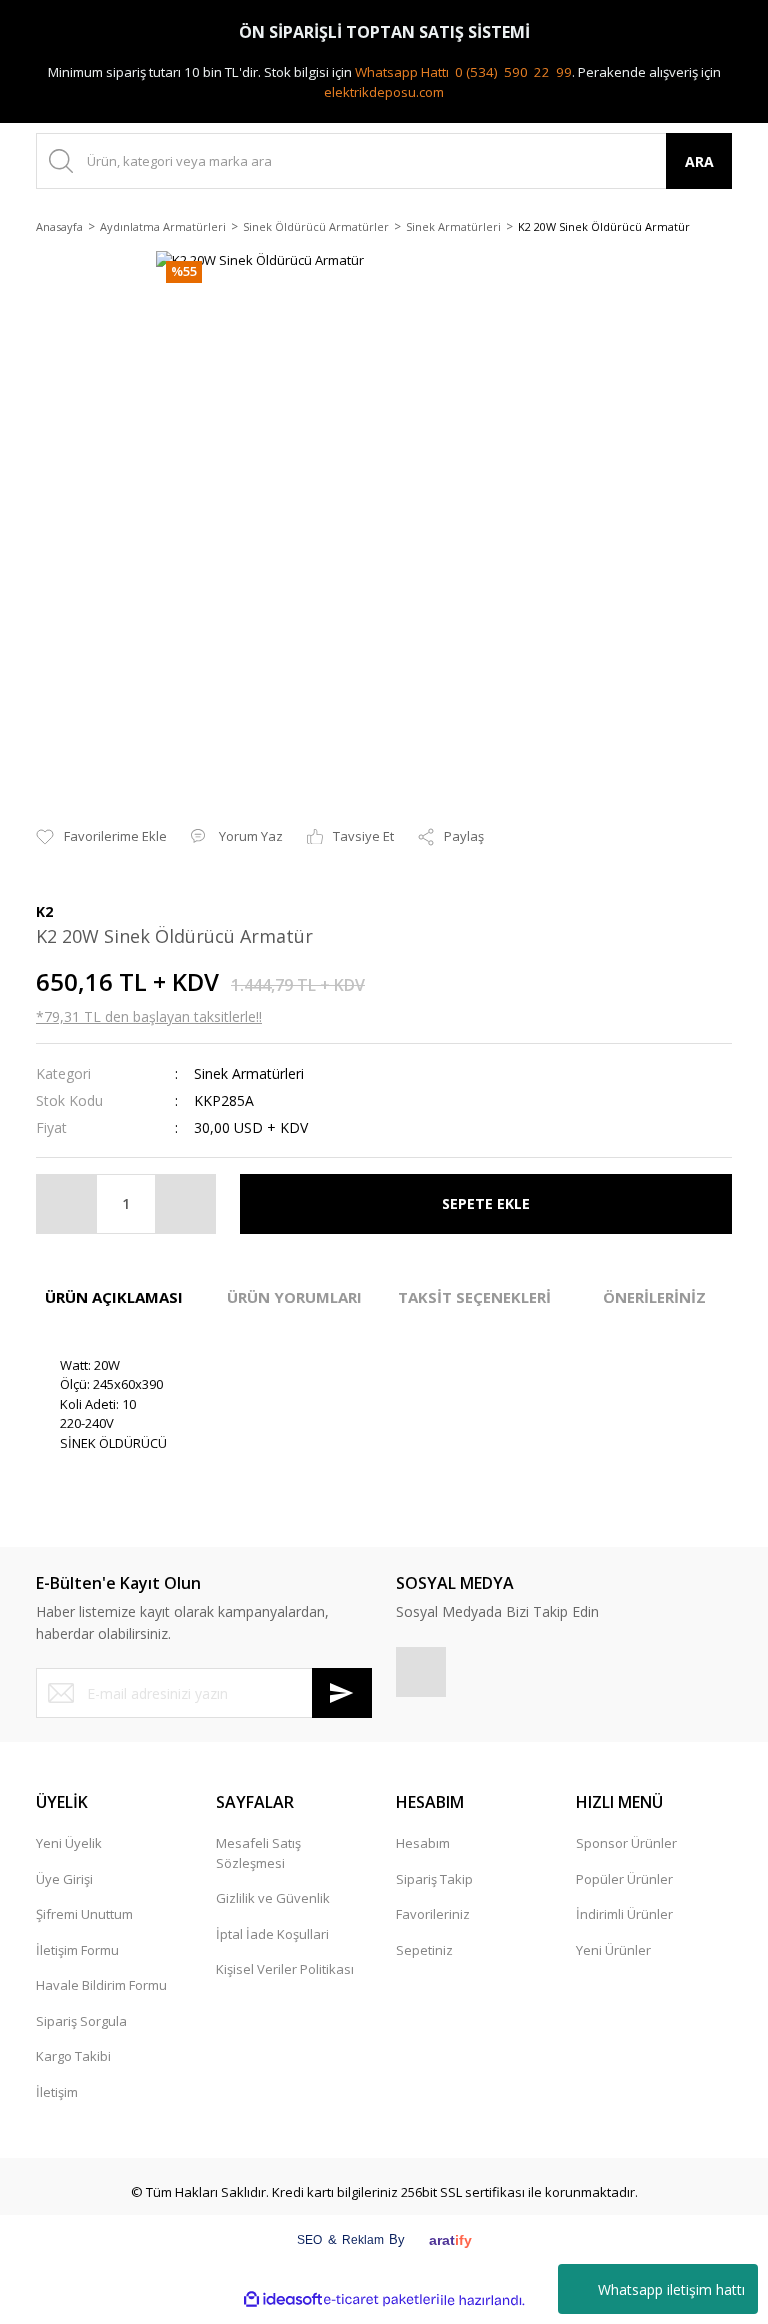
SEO (309, 2240)
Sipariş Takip (434, 1879)
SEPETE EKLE (486, 1203)
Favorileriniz (433, 1914)
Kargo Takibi (73, 2056)
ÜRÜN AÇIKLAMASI (114, 1297)
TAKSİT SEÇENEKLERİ (474, 1297)
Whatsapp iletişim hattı (671, 2289)
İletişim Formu (77, 1950)
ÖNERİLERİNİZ (654, 1297)
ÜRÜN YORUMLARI (294, 1297)
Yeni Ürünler (613, 1950)
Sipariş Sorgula (81, 2021)
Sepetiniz (424, 1950)
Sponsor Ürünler (626, 1843)
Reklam (363, 2240)
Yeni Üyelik (69, 1843)
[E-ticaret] (381, 2300)
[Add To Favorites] (101, 837)
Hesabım (423, 1843)
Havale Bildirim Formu (101, 1985)
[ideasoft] (283, 2300)
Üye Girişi (64, 1879)
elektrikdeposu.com (384, 92)
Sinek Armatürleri (249, 1073)
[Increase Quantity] (185, 1204)
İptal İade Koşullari (272, 1934)
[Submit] (342, 1693)
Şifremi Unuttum (84, 1914)
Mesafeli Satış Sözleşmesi (258, 1853)
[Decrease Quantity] (67, 1204)
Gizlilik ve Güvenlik (273, 1898)
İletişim (57, 2092)
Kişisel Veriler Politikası (285, 1969)
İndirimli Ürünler (624, 1914)
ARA (699, 161)
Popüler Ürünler (624, 1879)
